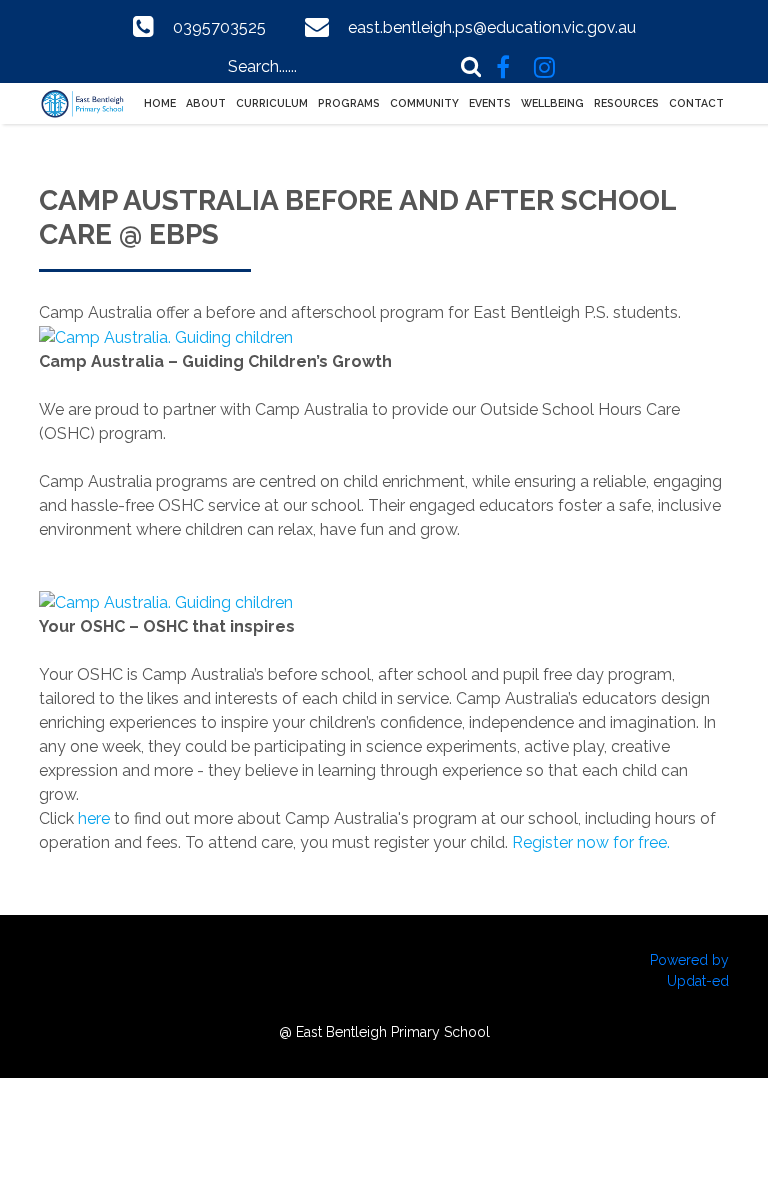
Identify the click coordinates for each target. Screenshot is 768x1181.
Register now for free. (591, 842)
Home (160, 103)
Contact (696, 103)
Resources (626, 103)
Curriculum (272, 103)
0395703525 (219, 27)
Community (424, 103)
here (94, 818)
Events (490, 103)
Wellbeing (552, 103)
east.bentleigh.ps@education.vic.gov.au (492, 27)
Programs (349, 103)
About (206, 103)
